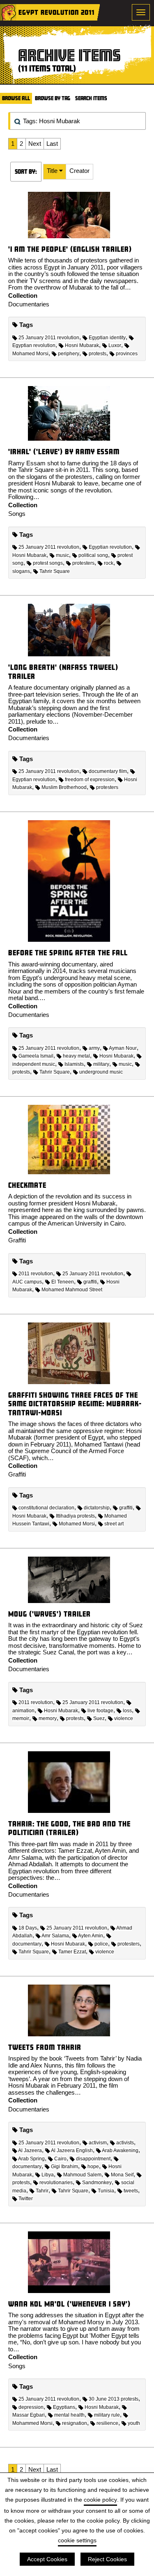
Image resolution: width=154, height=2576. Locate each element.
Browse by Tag (53, 98)
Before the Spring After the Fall (68, 953)
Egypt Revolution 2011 (56, 12)
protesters (83, 563)
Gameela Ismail (36, 1056)
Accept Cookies (47, 2559)
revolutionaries (56, 2183)
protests (98, 354)
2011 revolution (36, 1274)
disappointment (93, 2159)
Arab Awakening (120, 2150)
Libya (48, 2175)
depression (31, 2407)
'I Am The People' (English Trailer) (70, 249)
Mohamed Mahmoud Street (72, 1290)
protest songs (48, 563)
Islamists (74, 1064)
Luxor (115, 345)
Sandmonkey (97, 2183)
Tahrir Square (55, 571)
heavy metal (76, 1056)
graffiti (90, 1282)
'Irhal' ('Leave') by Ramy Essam (64, 452)
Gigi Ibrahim (64, 2167)
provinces (127, 354)
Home (8, 12)
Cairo (60, 2159)
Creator (79, 171)
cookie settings (77, 2540)
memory (48, 1718)
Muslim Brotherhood (64, 787)
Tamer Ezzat (72, 1952)
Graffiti (17, 1240)
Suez (99, 1718)
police (101, 1944)
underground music (101, 1072)
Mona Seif (122, 2175)
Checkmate (27, 1185)
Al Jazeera (30, 2150)
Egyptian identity (107, 338)
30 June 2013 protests (114, 2399)
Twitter (26, 2199)
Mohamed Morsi (77, 1524)
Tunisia (106, 2191)
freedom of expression (90, 780)
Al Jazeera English (72, 2150)
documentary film (108, 771)
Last (52, 144)
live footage (100, 1711)
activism (98, 2143)
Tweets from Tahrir (45, 2047)
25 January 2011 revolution (49, 338)
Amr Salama (55, 1936)
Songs (17, 514)
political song (93, 555)
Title (53, 171)
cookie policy (100, 2500)
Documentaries (29, 304)
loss (127, 1711)
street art (114, 1524)
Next (35, 144)
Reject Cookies (107, 2559)
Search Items (91, 98)
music (62, 555)
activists (125, 2143)
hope (93, 2167)
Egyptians (64, 2407)
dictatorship (97, 1508)
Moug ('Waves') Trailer (49, 1614)
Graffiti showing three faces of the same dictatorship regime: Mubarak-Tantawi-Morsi (75, 1404)
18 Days (28, 1928)
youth (134, 2423)
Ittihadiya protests (75, 1516)
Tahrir (42, 2191)
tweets (131, 2191)
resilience (107, 2423)
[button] (55, 172)
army (94, 1048)
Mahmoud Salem (82, 2175)
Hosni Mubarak (82, 345)
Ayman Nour (123, 1048)
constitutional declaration (46, 1508)
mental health (69, 2415)
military (101, 1064)
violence (124, 1718)
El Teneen (63, 1282)
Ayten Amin (91, 1936)
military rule (107, 2415)
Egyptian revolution (110, 547)
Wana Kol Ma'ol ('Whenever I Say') (69, 2304)
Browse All (16, 98)
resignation (75, 2423)
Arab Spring (31, 2159)
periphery (69, 354)
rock (109, 563)
